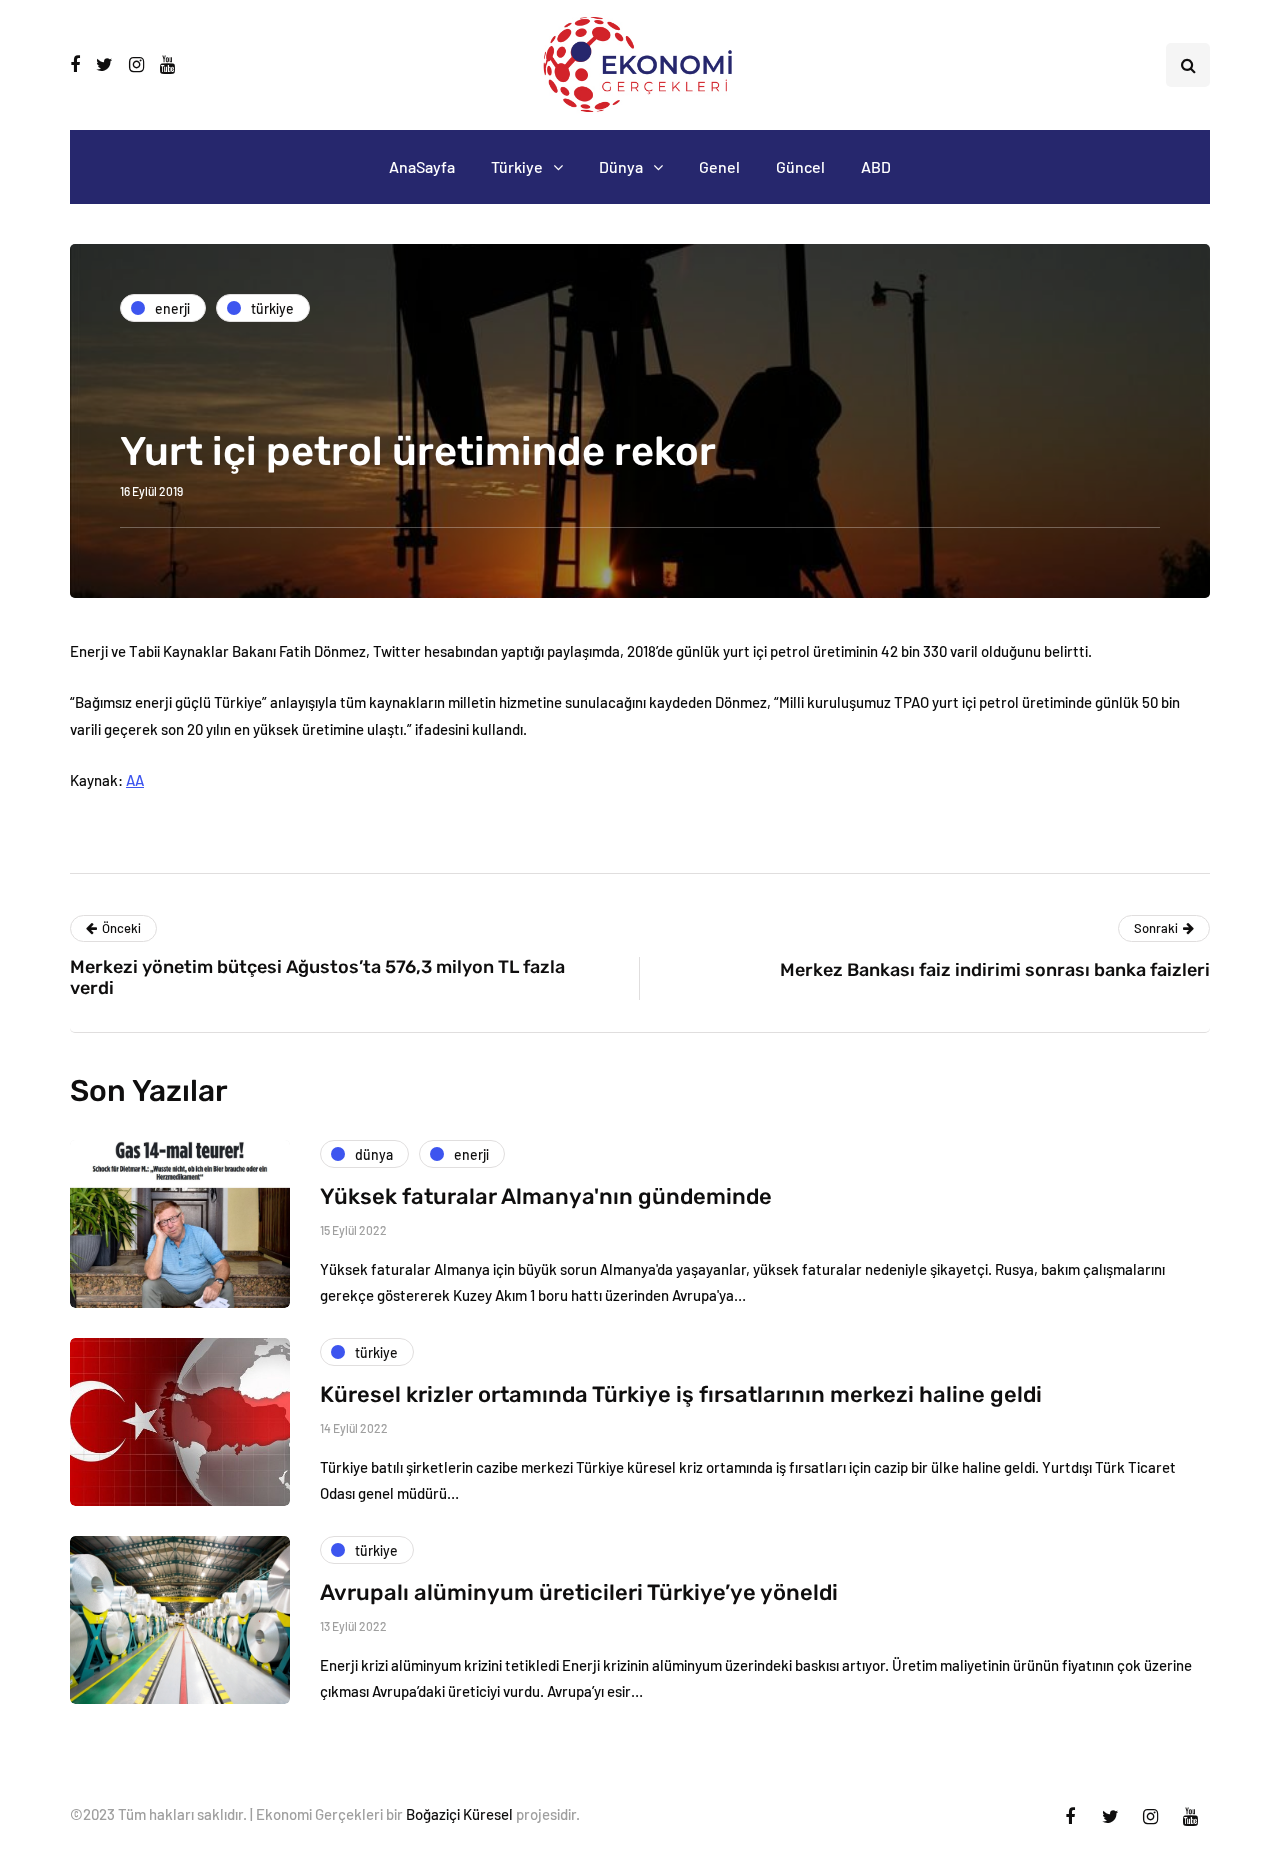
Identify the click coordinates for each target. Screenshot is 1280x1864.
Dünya (621, 166)
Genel (719, 166)
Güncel (800, 166)
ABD (876, 166)
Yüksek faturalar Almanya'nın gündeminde (546, 1196)
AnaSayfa (422, 166)
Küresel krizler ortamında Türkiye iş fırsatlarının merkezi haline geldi (681, 1394)
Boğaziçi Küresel (459, 1814)
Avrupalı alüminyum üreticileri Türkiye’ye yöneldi (579, 1592)
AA (135, 780)
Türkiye (517, 166)
